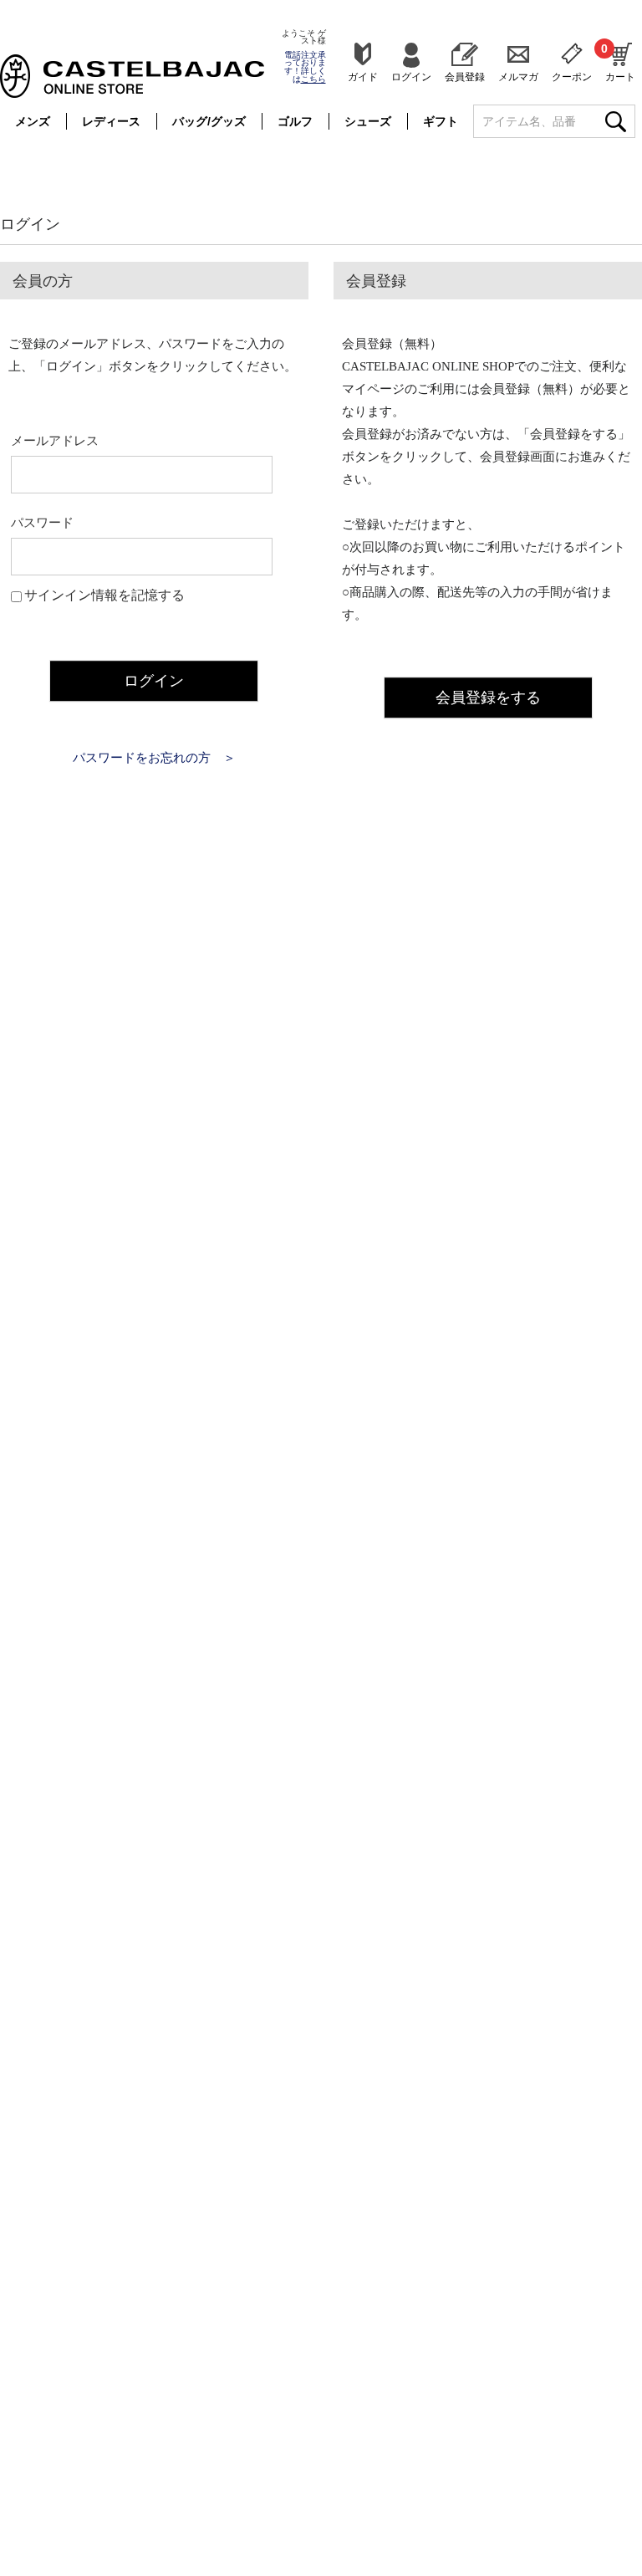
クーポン (572, 77)
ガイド (363, 77)
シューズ (368, 121)
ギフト (441, 121)
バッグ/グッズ (209, 121)
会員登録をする (488, 698)
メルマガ (518, 77)
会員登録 (465, 77)
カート (620, 62)
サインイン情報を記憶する (104, 595)
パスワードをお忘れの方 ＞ (154, 758)
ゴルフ (295, 121)
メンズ (33, 121)
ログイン (411, 77)
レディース (111, 121)
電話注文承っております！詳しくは (305, 67)
